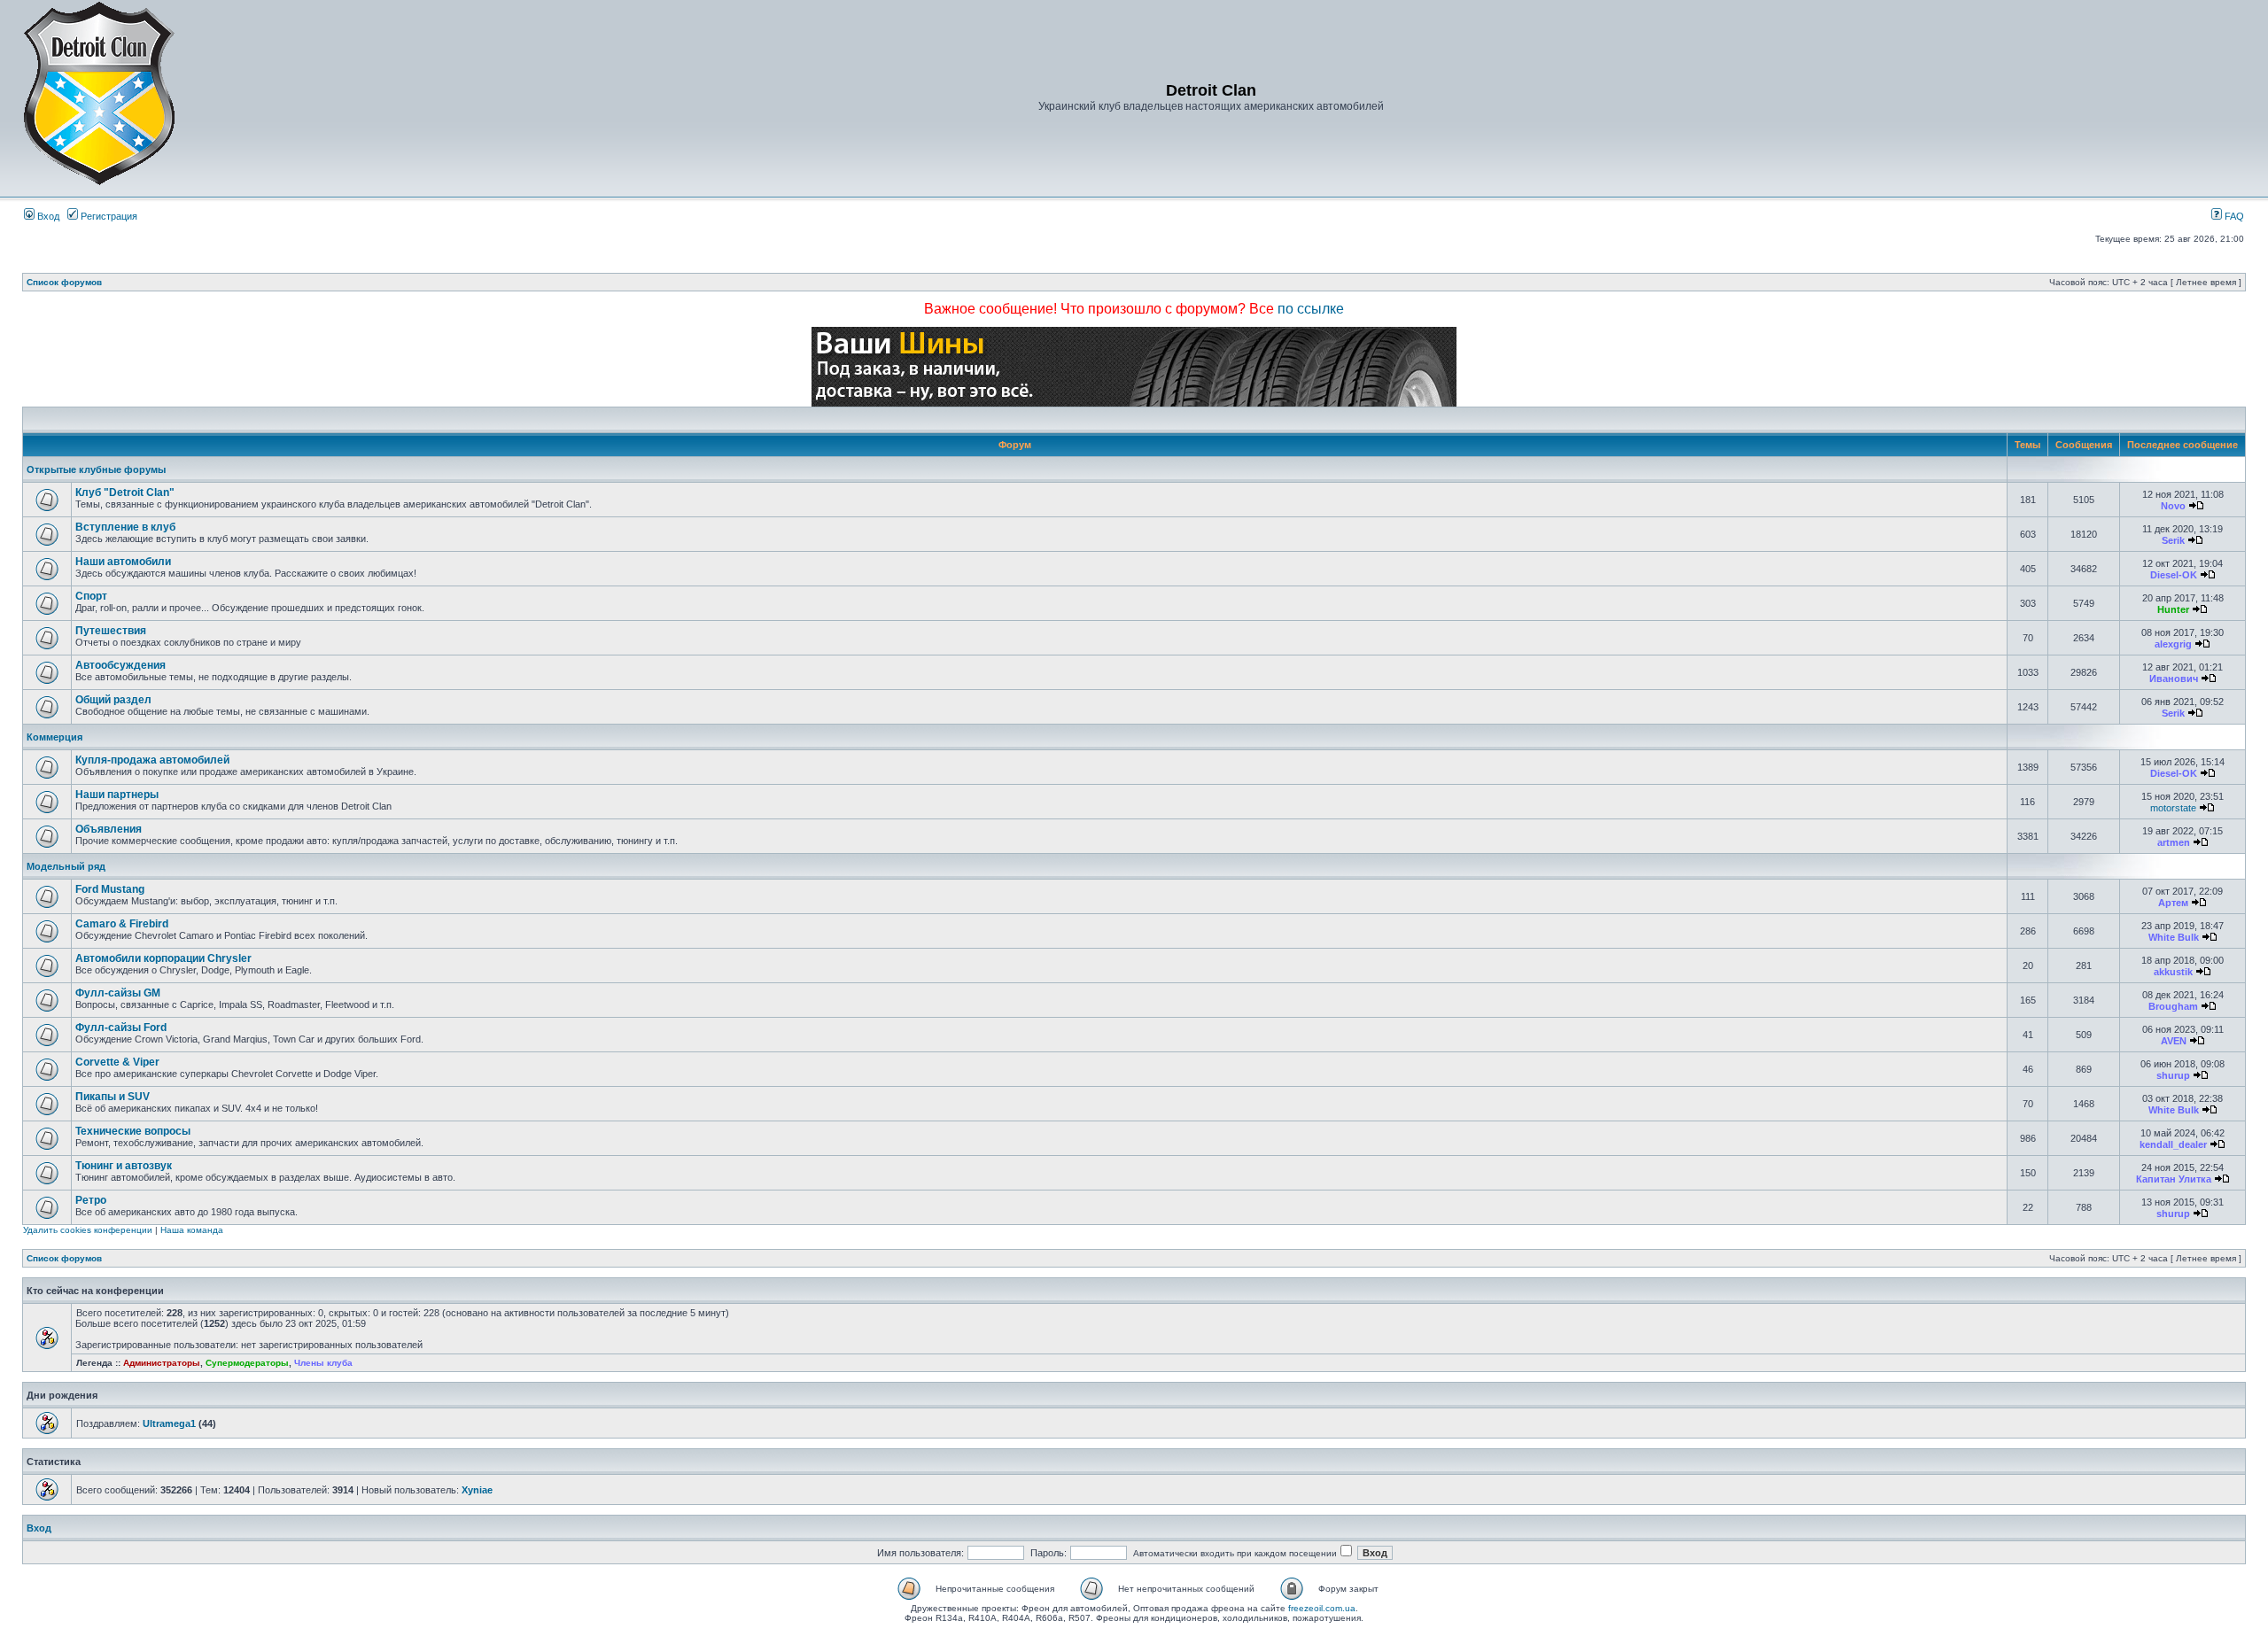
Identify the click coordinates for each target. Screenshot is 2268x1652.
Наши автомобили (123, 562)
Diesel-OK (2174, 575)
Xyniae (477, 1490)
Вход (47, 216)
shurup (2173, 1075)
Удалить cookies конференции (88, 1230)
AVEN (2174, 1041)
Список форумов (64, 282)
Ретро (91, 1200)
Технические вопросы (133, 1131)
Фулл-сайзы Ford (121, 1028)
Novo (2173, 506)
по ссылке (1311, 309)
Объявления (109, 829)
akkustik (2173, 972)
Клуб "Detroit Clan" (125, 492)
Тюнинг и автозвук (124, 1166)
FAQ (2233, 216)
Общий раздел (113, 700)
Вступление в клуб (125, 527)
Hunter (2173, 609)
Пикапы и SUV (113, 1097)
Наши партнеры (117, 795)
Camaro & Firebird (122, 924)
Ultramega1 (169, 1423)
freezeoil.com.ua (1322, 1608)
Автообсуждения (120, 665)
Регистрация (108, 216)
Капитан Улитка (2174, 1179)
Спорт (91, 596)
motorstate (2173, 808)
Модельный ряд (66, 866)
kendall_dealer (2173, 1144)
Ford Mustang (110, 889)
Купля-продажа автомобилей (152, 760)
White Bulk (2174, 937)
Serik (2173, 540)
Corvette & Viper (117, 1062)
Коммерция (54, 737)
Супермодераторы (247, 1363)
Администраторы (162, 1363)
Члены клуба (323, 1363)
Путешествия (111, 631)
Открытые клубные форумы (96, 469)
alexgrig (2173, 644)
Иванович (2174, 679)
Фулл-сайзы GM (118, 993)
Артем (2173, 903)
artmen (2174, 842)
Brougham (2173, 1006)
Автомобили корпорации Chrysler (163, 958)
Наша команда (192, 1230)
